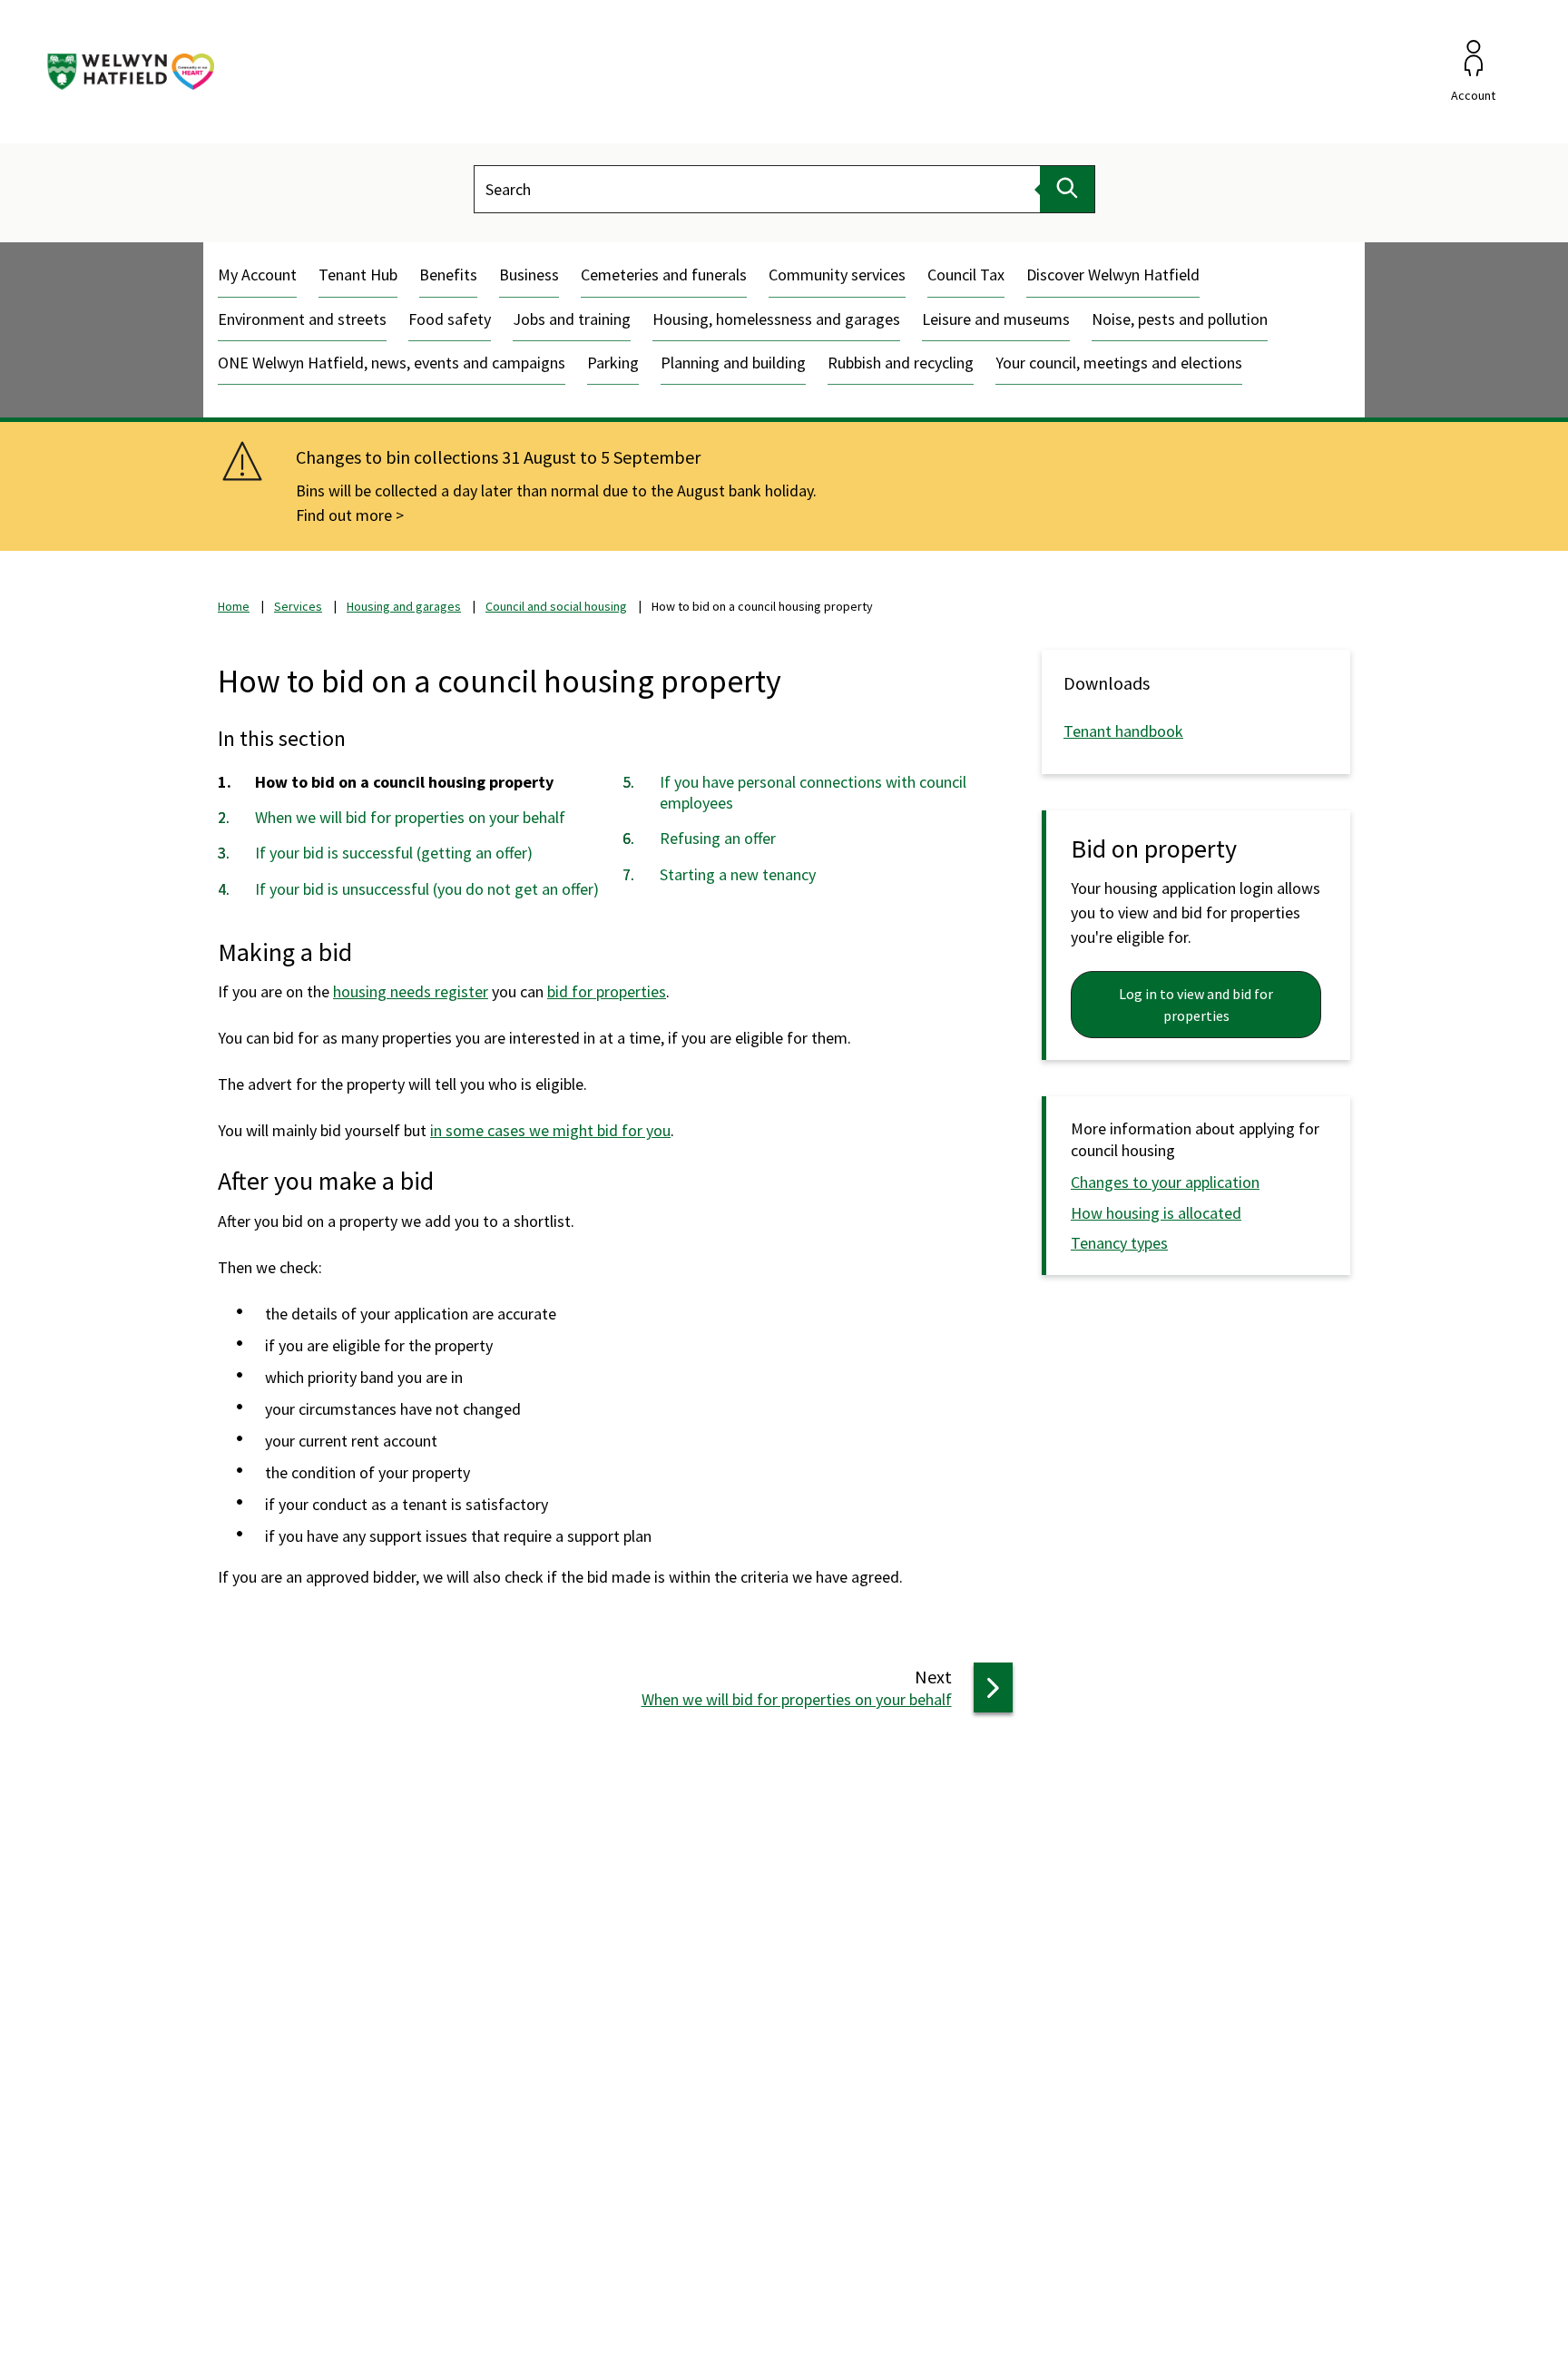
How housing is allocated (1156, 1213)
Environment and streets (302, 319)
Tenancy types (1119, 1243)
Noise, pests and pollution (1180, 319)
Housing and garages (404, 606)
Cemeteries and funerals (664, 275)
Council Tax (966, 275)
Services (298, 606)
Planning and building (733, 363)
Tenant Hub (358, 275)
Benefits (448, 275)
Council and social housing (556, 606)
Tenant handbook (1123, 731)
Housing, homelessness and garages (776, 319)
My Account (257, 275)
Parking (613, 363)
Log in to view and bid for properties (1196, 1005)
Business (529, 275)
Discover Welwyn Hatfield (1113, 275)
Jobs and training (572, 319)
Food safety (450, 319)
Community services (837, 275)
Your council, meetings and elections (1119, 363)
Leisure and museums (996, 319)
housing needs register (411, 991)
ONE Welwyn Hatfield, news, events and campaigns (392, 363)
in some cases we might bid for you (550, 1130)
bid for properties (607, 991)
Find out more (344, 515)
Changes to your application (1165, 1182)
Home (234, 606)
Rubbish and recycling (901, 363)
